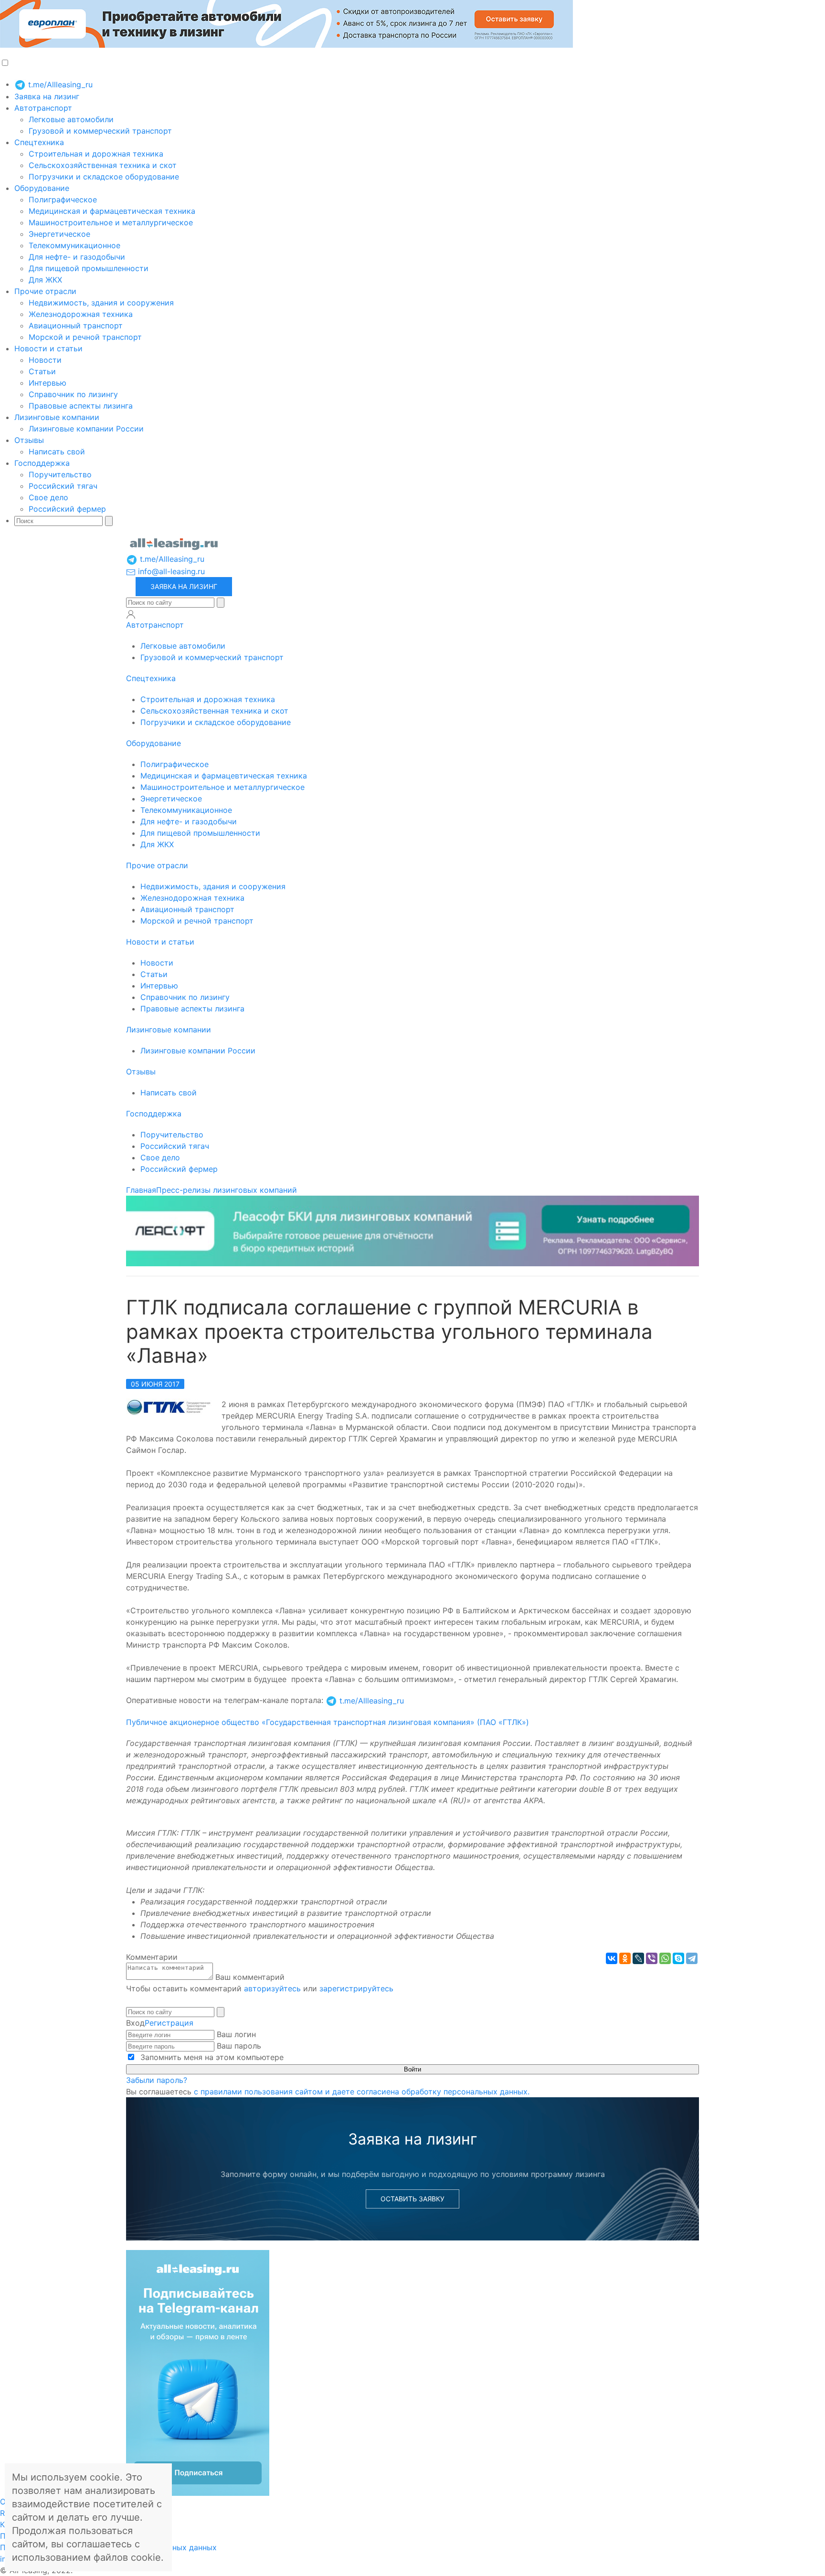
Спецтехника (39, 142)
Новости (45, 360)
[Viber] (652, 1958)
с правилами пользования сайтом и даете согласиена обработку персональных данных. (362, 2092)
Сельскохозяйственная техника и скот (103, 165)
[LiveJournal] (638, 1958)
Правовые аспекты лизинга (81, 406)
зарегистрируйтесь (356, 1988)
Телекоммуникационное (74, 245)
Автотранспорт (43, 108)
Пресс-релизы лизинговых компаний (227, 1190)
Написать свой (57, 452)
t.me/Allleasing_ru (59, 84)
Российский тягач (63, 486)
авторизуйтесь (272, 1988)
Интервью (48, 383)
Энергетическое (59, 234)
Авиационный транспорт (76, 326)
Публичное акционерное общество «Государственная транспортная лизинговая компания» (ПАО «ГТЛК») (328, 1722)
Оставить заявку (412, 2199)
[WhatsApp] (665, 1958)
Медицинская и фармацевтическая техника (112, 211)
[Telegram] (692, 1958)
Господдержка (42, 463)
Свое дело (48, 497)
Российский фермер (67, 509)
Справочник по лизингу (73, 394)
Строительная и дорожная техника (96, 154)
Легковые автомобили (71, 119)
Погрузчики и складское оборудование (104, 177)
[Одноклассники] (625, 1958)
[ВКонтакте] (612, 1958)
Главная (141, 1190)
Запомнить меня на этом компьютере (211, 2057)
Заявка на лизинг (47, 96)
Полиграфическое (63, 200)
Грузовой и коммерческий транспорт (100, 131)
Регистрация (169, 2023)
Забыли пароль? (157, 2080)
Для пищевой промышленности (89, 268)
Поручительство (60, 474)
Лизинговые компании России (86, 429)
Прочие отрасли (45, 291)
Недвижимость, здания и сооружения (101, 303)
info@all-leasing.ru (170, 571)
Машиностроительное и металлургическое (111, 222)
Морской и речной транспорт (85, 337)
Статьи (42, 371)
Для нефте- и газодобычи (77, 257)
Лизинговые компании (57, 417)
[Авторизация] (131, 614)
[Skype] (678, 1958)
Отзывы (29, 440)
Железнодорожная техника (81, 314)
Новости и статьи (48, 348)
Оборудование (42, 188)
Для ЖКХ (45, 280)
